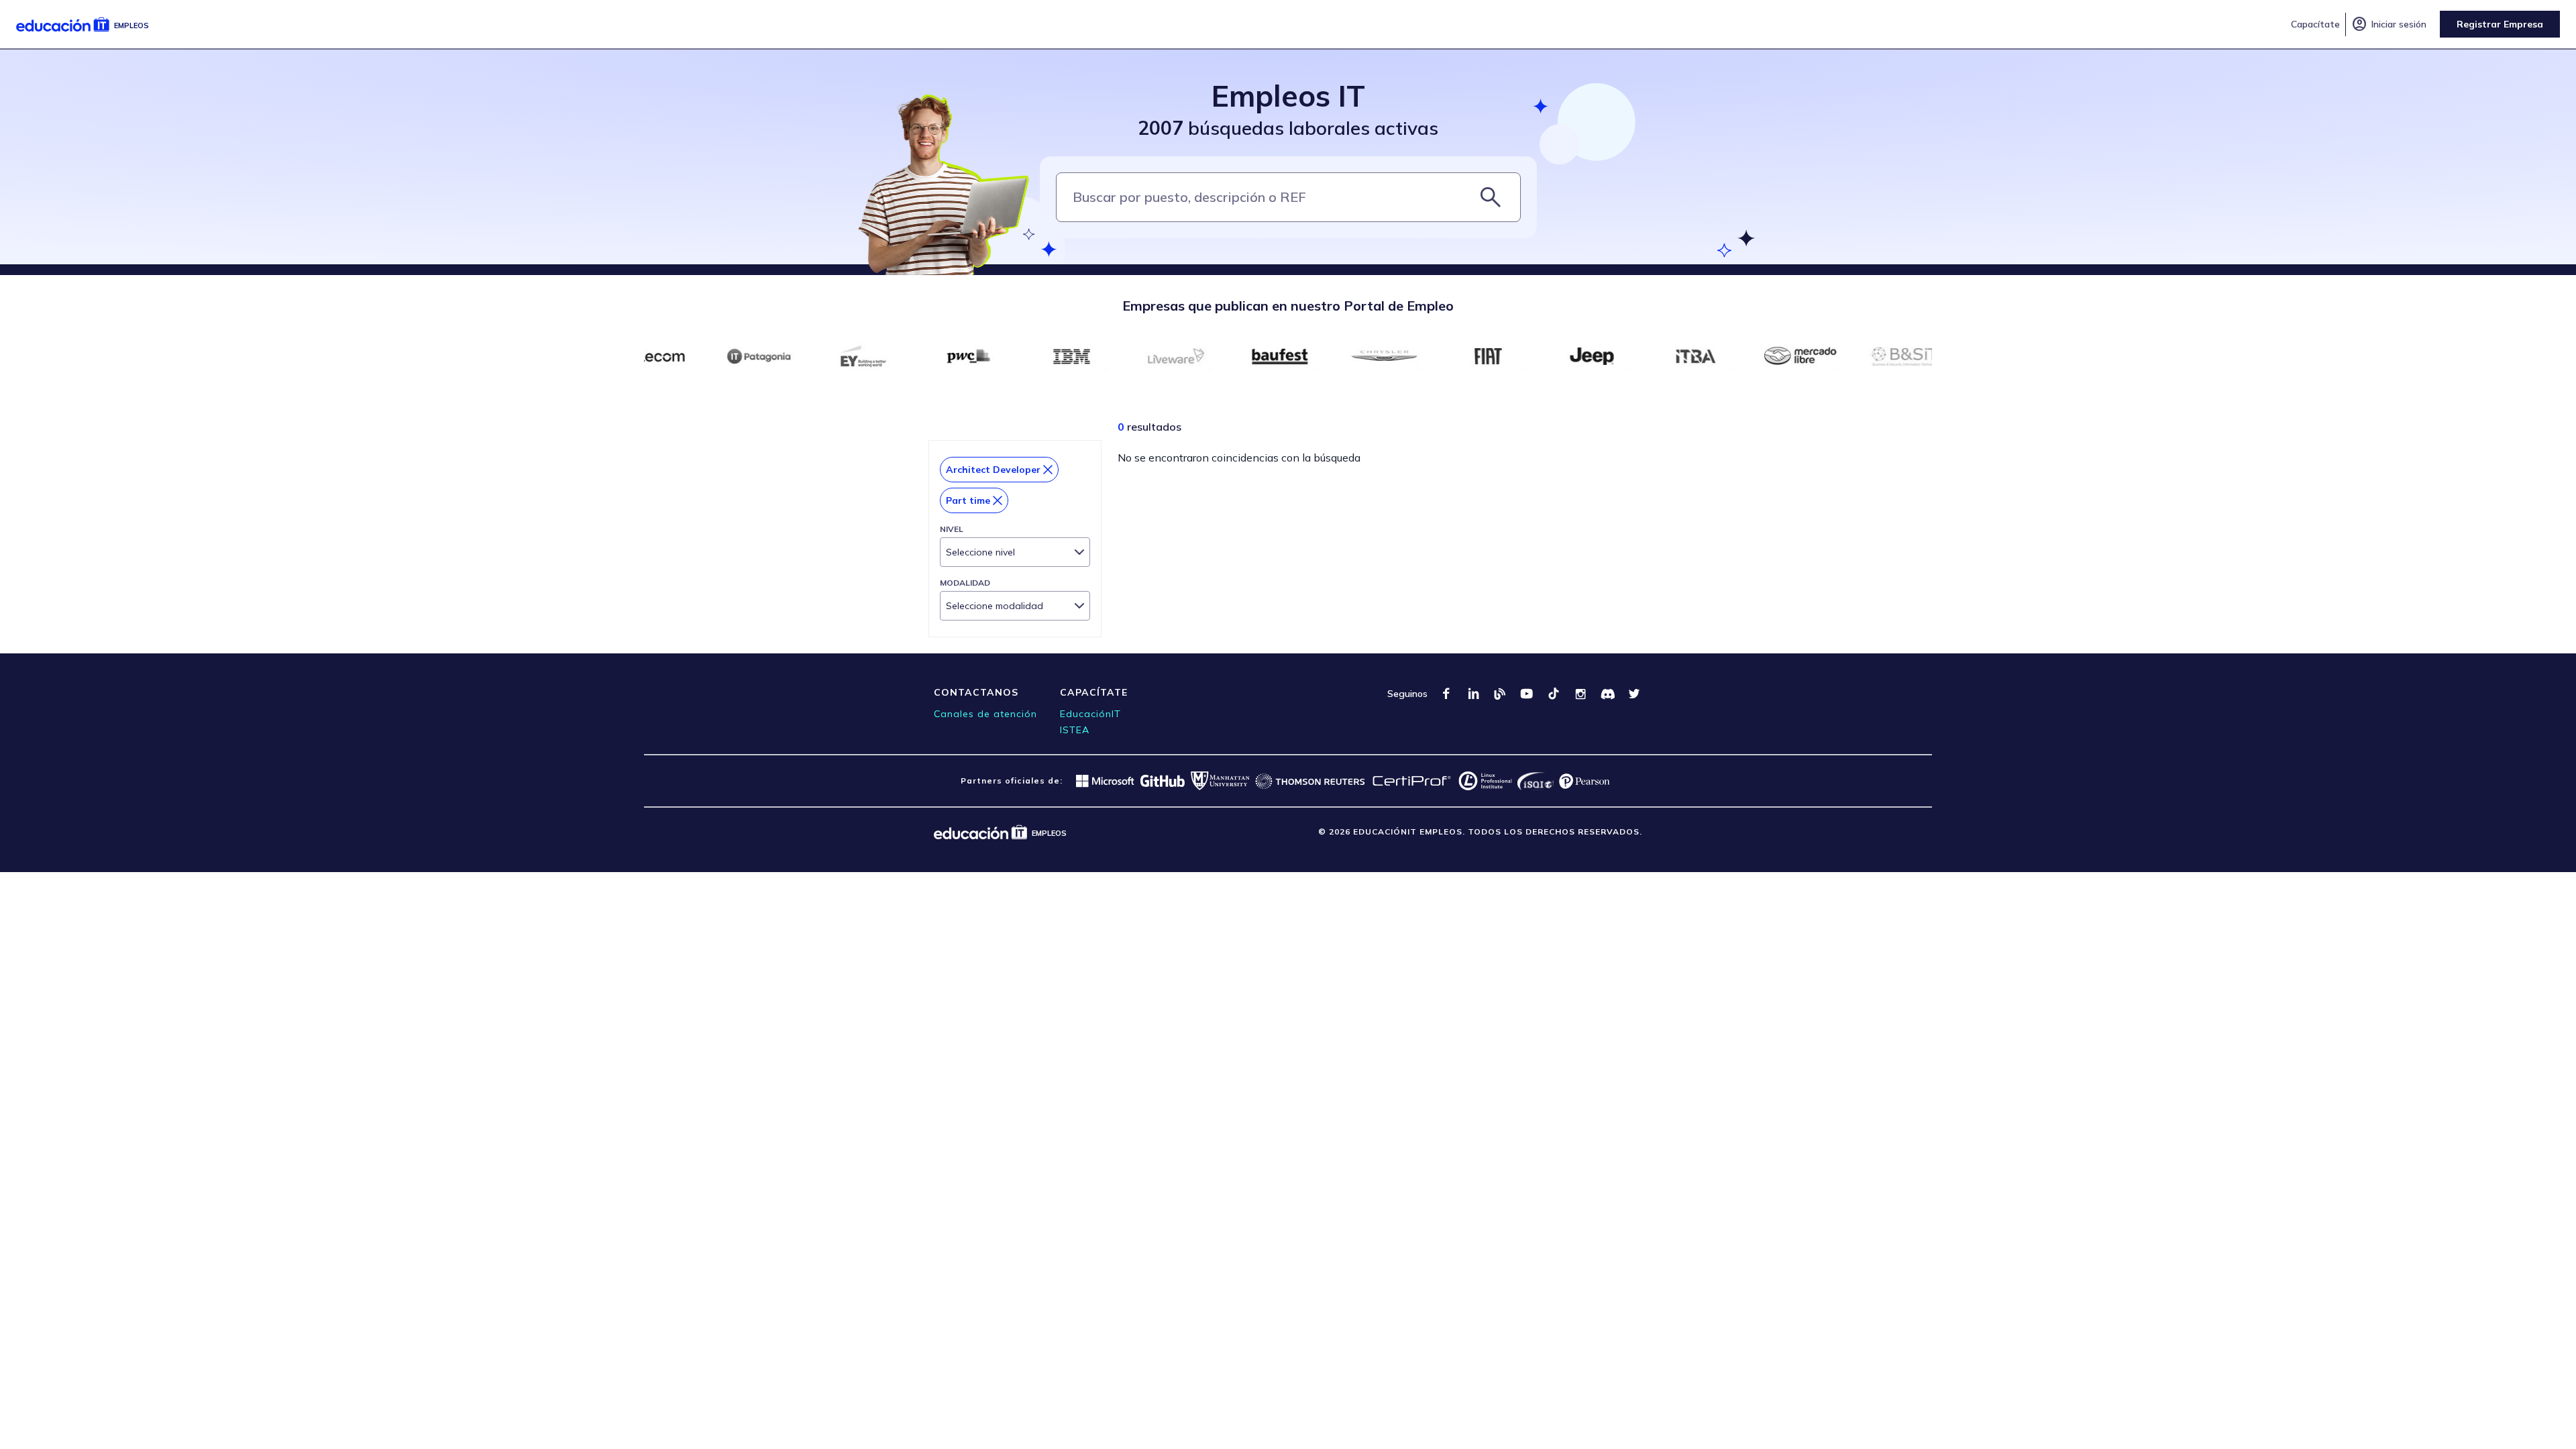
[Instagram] (1580, 694)
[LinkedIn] (1473, 694)
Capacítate (2315, 24)
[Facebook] (1446, 694)
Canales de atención (985, 714)
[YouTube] (1527, 694)
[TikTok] (1554, 694)
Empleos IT (1288, 96)
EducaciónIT (1090, 714)
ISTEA (1075, 730)
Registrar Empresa (2500, 24)
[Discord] (1607, 694)
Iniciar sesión (2389, 24)
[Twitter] (1634, 694)
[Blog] (1500, 694)
